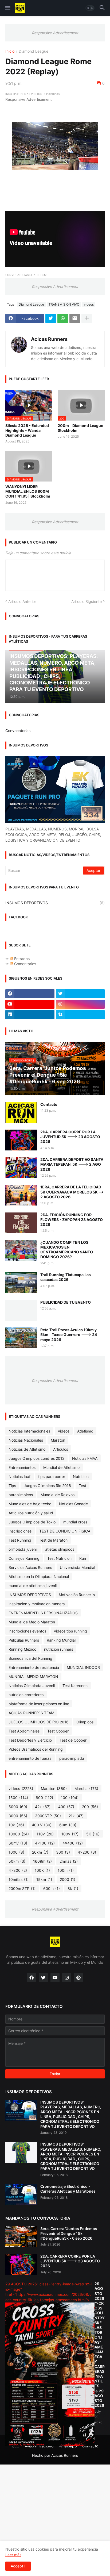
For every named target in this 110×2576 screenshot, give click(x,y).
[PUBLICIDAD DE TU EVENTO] (21, 1310)
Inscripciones (20, 1531)
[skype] (80, 1015)
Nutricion (81, 1476)
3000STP (48, 1816)
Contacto (49, 1104)
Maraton (58, 1440)
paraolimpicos (21, 1495)
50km (17, 1861)
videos (89, 304)
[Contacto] (21, 1112)
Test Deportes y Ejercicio (30, 1740)
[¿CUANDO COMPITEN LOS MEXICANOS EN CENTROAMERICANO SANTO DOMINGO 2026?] (21, 1250)
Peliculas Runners (24, 1640)
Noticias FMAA (85, 1458)
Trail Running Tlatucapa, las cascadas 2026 (66, 1277)
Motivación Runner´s (77, 1595)
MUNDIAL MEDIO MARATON (33, 1676)
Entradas (21, 959)
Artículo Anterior (22, 601)
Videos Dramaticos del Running (36, 1749)
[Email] (75, 318)
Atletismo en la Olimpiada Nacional (39, 1576)
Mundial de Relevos (58, 1495)
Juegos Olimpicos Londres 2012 (36, 1458)
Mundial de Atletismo (61, 1467)
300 (63, 1852)
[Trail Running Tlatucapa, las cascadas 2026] (21, 1283)
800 (44, 1798)
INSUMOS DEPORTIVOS (55, 903)
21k (76, 1816)
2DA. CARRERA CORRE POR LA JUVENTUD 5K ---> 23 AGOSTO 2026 (70, 1137)
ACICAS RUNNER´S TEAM (31, 1713)
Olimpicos (85, 1722)
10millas (19, 1879)
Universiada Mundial (77, 1567)
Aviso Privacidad (39, 2446)
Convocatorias (18, 731)
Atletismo (85, 1431)
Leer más (13, 2555)
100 (70, 1798)
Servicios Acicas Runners (30, 1567)
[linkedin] (30, 1015)
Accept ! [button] (18, 2566)
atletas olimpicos (60, 1549)
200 (90, 1807)
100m (66, 1870)
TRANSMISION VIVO (64, 304)
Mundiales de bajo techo (30, 1504)
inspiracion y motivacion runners (37, 1604)
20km (40, 1852)
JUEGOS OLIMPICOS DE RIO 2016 (39, 1722)
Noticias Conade (73, 1504)
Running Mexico (22, 1649)
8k (73, 1888)
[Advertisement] (55, 2520)
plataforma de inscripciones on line (39, 1704)
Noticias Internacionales (29, 1431)
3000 (18, 1816)
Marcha (86, 1788)
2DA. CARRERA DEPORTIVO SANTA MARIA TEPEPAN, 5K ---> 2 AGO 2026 (72, 1164)
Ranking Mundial (61, 1640)
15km (44, 1879)
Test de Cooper (73, 1740)
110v (45, 1834)
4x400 (73, 1843)
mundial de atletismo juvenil (33, 1586)
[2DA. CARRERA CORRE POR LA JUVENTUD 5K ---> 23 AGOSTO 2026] (21, 1140)
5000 (18, 1807)
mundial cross (75, 1522)
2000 (68, 1879)
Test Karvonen (75, 1686)
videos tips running (70, 1631)
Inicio (10, 51)
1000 (16, 1852)
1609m (42, 1861)
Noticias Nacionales (26, 1440)
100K (42, 1870)
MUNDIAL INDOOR (83, 1667)
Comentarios (25, 964)
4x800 (18, 1870)
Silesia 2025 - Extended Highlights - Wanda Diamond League (27, 430)
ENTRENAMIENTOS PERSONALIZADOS (43, 1613)
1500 (18, 1798)
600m (52, 1888)
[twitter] (80, 994)
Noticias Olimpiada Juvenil (32, 1686)
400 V (42, 1825)
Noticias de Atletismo (27, 1449)
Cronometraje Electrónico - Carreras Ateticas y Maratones (68, 2189)
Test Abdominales (24, 1731)
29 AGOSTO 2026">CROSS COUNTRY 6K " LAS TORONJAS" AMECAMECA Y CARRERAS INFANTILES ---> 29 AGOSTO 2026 (100, 2344)
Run (83, 1558)
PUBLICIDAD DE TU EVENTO (66, 1302)
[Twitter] (51, 318)
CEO (16, 2446)
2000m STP (22, 1888)
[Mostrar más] (87, 318)
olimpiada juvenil (23, 1549)
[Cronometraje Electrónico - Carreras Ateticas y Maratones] (21, 2194)
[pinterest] (78, 1978)
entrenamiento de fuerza (30, 1758)
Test (82, 1486)
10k (16, 1825)
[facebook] (30, 994)
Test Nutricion (59, 1558)
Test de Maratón (53, 1540)
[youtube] (30, 1004)
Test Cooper (58, 1731)
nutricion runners (59, 1649)
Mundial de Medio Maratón (32, 1622)
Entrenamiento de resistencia (34, 1667)
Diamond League (34, 51)
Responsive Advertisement (55, 33)
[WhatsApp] (63, 318)
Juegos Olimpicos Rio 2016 (47, 1486)
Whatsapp (68, 2446)
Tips (12, 1486)
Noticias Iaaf (19, 1476)
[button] (7, 8)
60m (68, 1825)
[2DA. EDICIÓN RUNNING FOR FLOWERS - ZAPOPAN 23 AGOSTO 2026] (21, 1223)
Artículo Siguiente (87, 601)
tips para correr (52, 1476)
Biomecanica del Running (30, 1658)
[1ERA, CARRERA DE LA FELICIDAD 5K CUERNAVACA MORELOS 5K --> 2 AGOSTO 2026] (21, 1195)
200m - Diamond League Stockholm (80, 428)
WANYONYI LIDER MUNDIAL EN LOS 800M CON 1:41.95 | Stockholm (28, 491)
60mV (18, 1843)
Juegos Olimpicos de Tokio (32, 1522)
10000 (19, 1834)
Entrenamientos (22, 1467)
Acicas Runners (49, 339)
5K (93, 1834)
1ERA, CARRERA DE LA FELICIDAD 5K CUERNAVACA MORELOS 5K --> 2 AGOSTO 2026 (72, 1192)
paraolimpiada (72, 1758)
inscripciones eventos (27, 1631)
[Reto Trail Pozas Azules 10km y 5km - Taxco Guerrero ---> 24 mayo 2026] (21, 1338)
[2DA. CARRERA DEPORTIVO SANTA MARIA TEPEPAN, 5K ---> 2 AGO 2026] (21, 1168)
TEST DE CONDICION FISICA (65, 1531)
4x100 (45, 1843)
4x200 (87, 1852)
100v (70, 1834)
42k (43, 1807)
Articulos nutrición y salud (31, 1513)
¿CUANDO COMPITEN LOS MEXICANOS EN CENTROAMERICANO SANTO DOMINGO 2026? (67, 1250)
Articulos (61, 1449)
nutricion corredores (26, 1695)
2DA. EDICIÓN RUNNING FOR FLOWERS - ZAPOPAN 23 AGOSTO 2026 (72, 1220)
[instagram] (80, 1004)
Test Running (20, 1540)
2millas (69, 1861)
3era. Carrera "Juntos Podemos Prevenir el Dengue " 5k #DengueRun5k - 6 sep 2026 (69, 2233)
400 (66, 1807)
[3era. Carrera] (21, 2237)
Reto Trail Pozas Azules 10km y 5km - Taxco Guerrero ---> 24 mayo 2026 (69, 1335)
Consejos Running (24, 1558)
